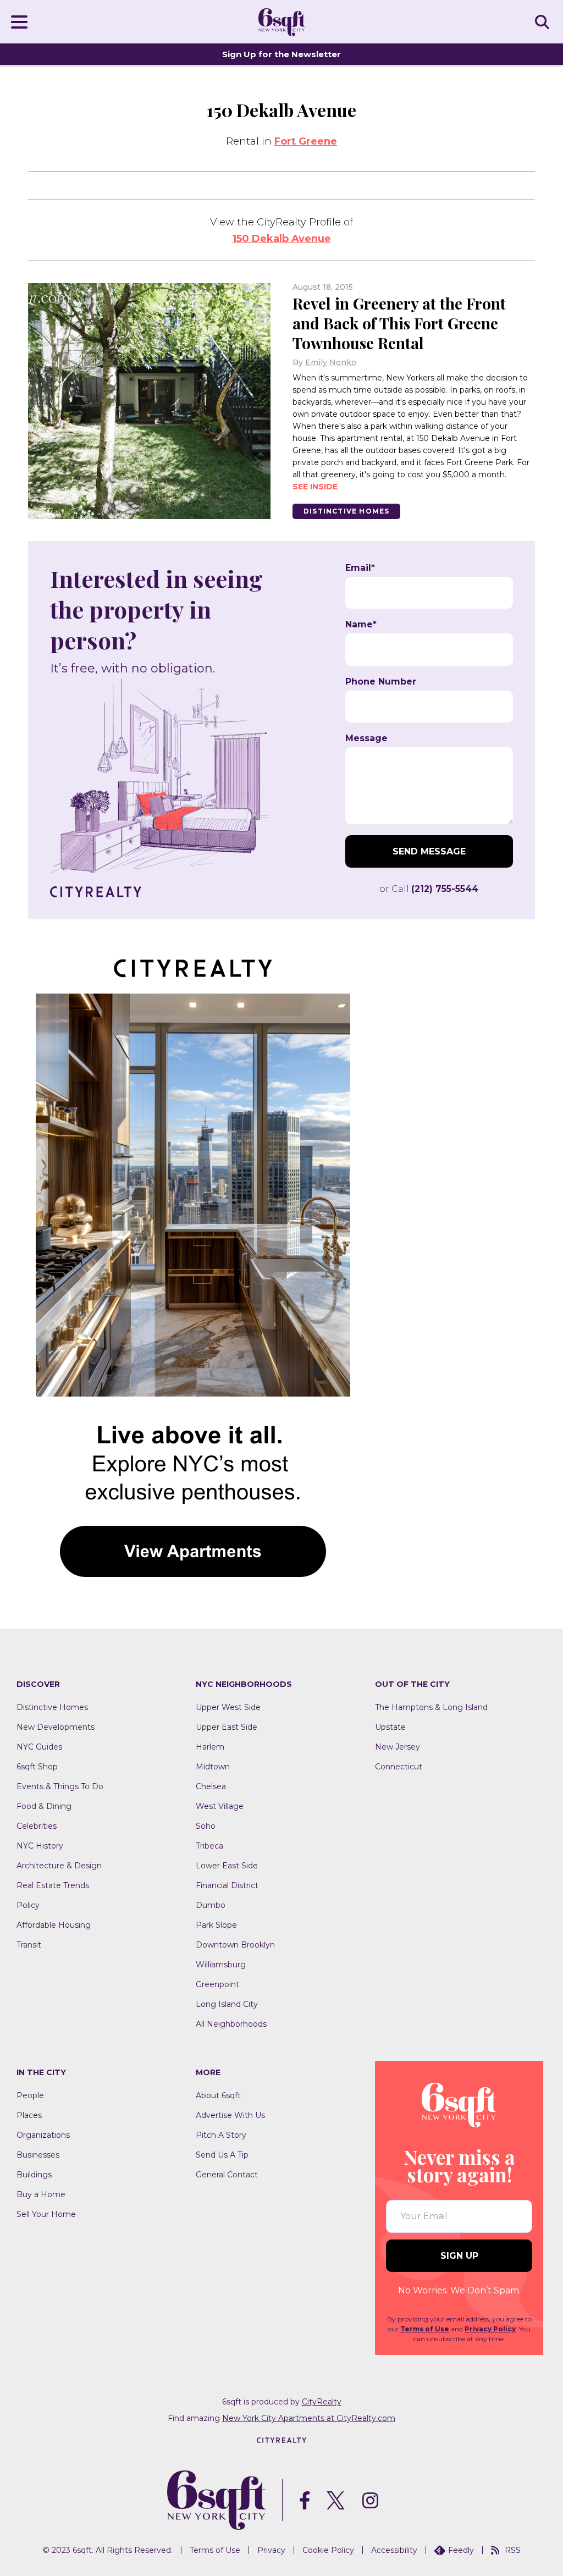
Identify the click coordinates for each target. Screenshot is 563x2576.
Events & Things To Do (60, 1786)
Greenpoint (217, 1984)
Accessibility (394, 2550)
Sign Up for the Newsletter (281, 54)
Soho (206, 1826)
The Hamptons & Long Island (431, 1707)
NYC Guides (39, 1747)
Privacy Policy (490, 2329)
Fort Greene (306, 141)
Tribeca (209, 1846)
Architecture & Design (59, 1866)
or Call (429, 889)
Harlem (210, 1747)
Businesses (38, 2155)
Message (366, 738)
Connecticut (399, 1767)
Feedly (461, 2550)
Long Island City (227, 2004)
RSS (513, 2550)
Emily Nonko (331, 362)
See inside (315, 487)
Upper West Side (228, 1707)
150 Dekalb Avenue (282, 239)
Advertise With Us (230, 2115)
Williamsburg (221, 1965)
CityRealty (322, 2402)
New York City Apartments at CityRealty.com (309, 2418)
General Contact (227, 2175)
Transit (29, 1945)
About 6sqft (218, 2095)
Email (360, 568)
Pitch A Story (221, 2135)
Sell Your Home (46, 2214)
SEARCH (544, 21)
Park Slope (216, 1925)
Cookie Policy (328, 2550)
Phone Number (381, 682)
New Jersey (398, 1747)
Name (361, 625)
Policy (28, 1905)
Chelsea (211, 1786)
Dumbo (211, 1905)
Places (29, 2115)
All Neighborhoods (231, 2024)
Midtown (213, 1767)
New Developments (56, 1727)
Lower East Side (227, 1866)
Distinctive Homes (346, 511)
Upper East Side (227, 1727)
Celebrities (37, 1826)
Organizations (43, 2135)
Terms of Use (425, 2329)
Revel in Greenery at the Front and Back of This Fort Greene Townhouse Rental (399, 323)
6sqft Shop (37, 1767)
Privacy (271, 2550)
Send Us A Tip (222, 2155)
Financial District (227, 1885)
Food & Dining (44, 1806)
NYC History (40, 1846)
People (30, 2095)
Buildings (34, 2175)
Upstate (390, 1727)
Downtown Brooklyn (235, 1945)
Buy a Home (41, 2194)
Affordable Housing (54, 1925)
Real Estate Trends (53, 1885)
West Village (220, 1806)
